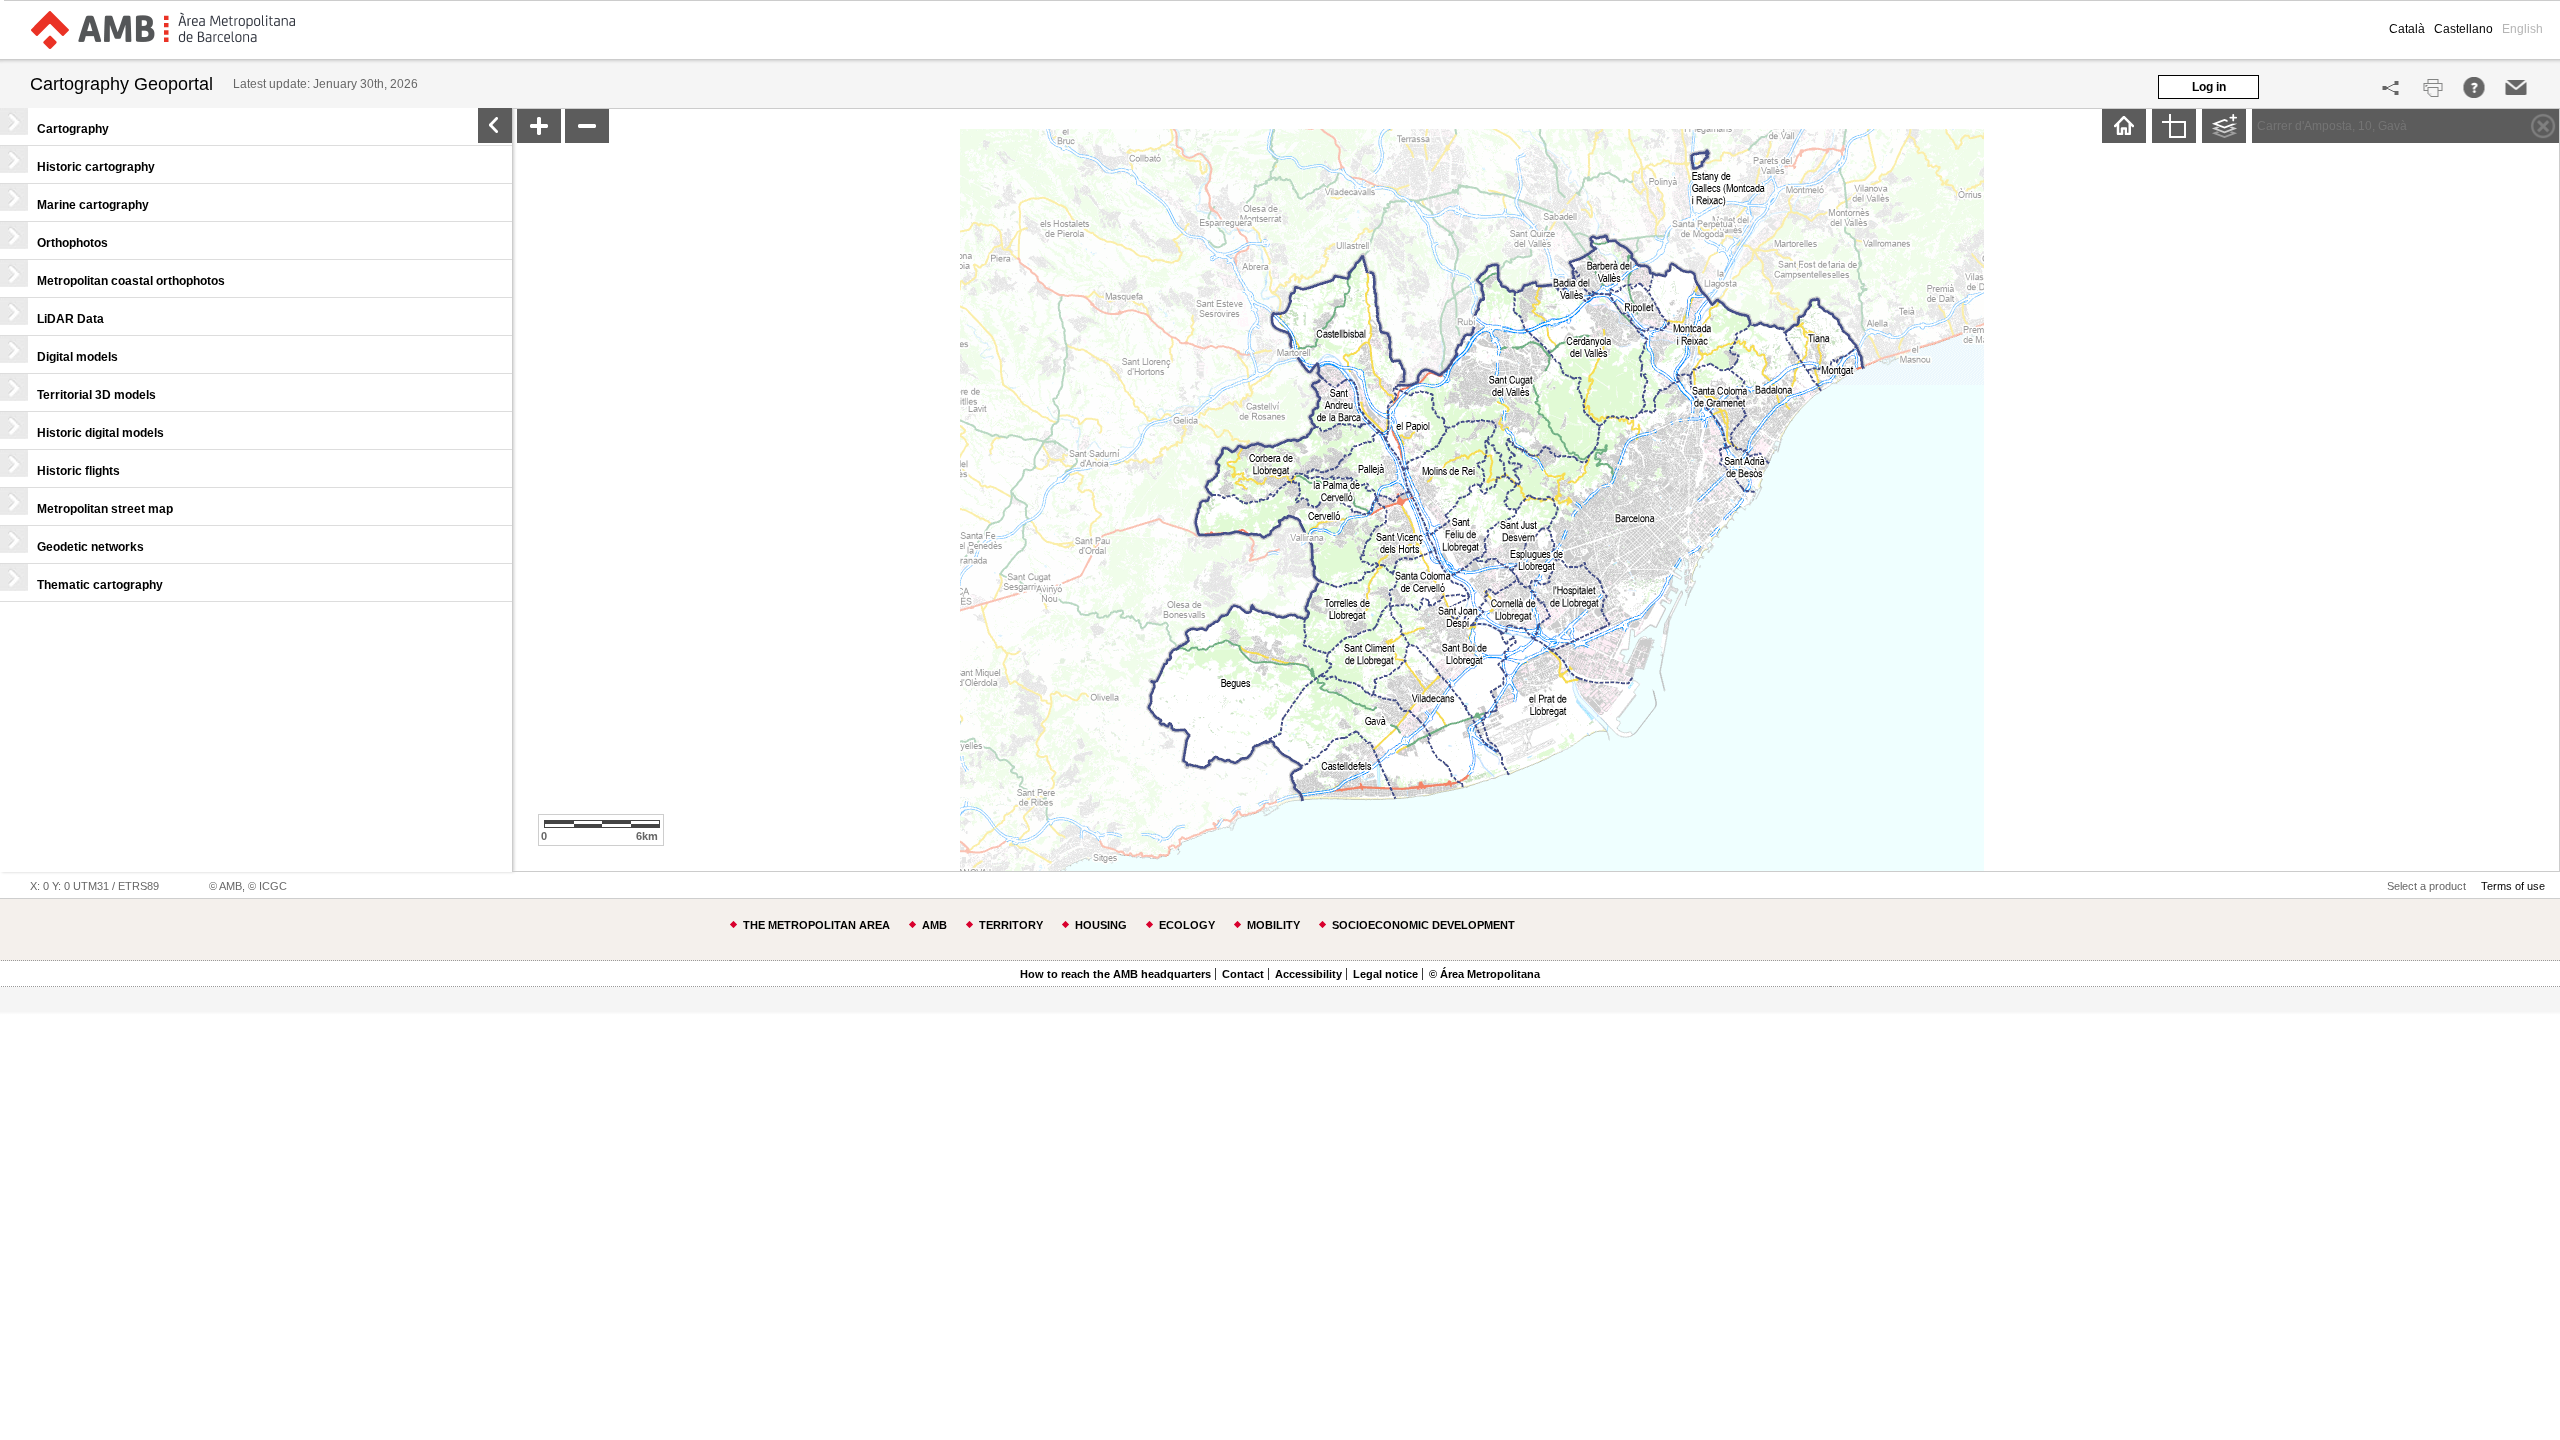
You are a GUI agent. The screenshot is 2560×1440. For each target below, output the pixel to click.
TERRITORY (1011, 925)
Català (2407, 29)
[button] (256, 126)
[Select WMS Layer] (2220, 127)
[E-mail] (2516, 88)
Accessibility (1308, 974)
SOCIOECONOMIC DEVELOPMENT (1423, 925)
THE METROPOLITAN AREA (816, 925)
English (2522, 29)
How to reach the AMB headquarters (1115, 974)
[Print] (2432, 88)
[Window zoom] (2174, 126)
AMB (934, 925)
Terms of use (2513, 886)
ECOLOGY (1187, 925)
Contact (1243, 974)
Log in (2209, 87)
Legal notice (1385, 974)
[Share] (2390, 88)
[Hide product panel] (495, 125)
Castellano (2463, 29)
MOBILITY (1273, 925)
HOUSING (1101, 925)
